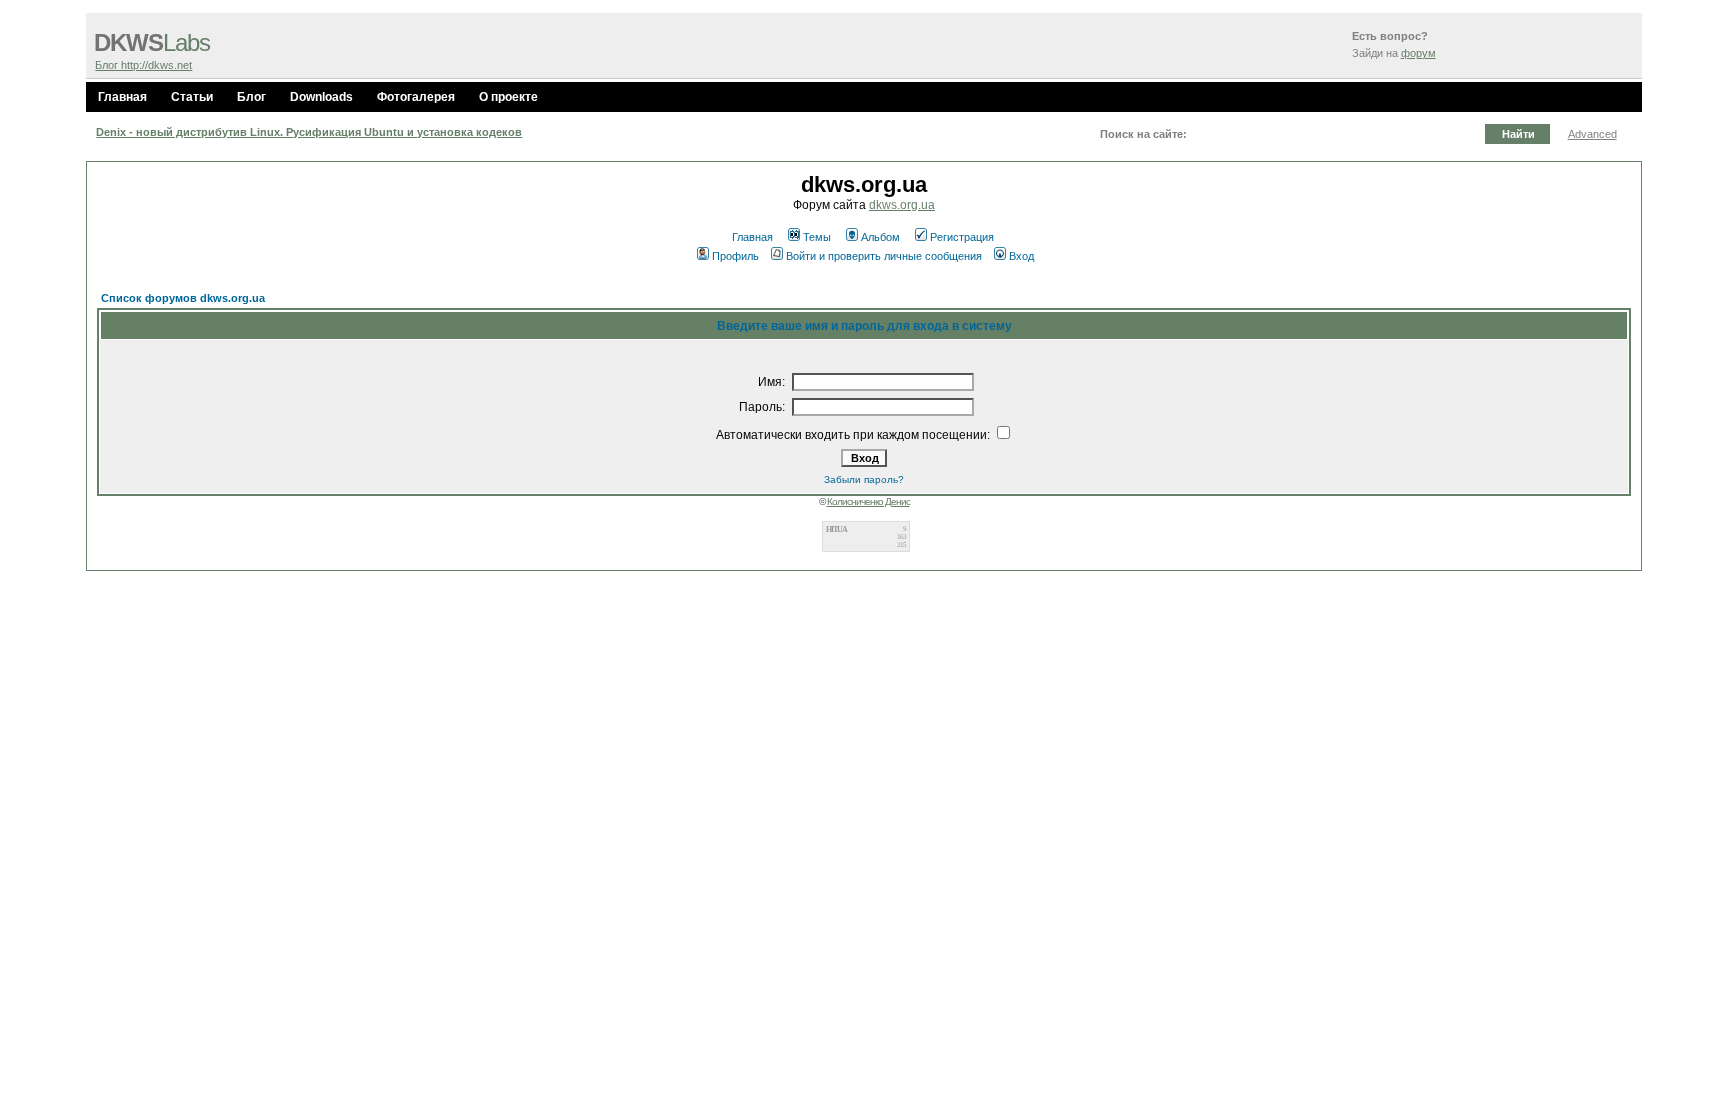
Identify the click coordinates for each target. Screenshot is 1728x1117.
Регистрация (962, 237)
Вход (1021, 256)
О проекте (508, 97)
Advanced (1592, 134)
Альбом (880, 237)
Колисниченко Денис (868, 501)
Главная (122, 97)
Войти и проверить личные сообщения (884, 256)
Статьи (192, 97)
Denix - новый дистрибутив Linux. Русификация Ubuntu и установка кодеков (309, 132)
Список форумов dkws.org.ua (183, 298)
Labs (152, 43)
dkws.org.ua (902, 205)
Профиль (735, 256)
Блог (251, 97)
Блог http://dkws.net (143, 65)
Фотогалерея (416, 97)
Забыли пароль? (864, 479)
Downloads (321, 97)
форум (1418, 53)
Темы (817, 237)
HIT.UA (836, 529)
